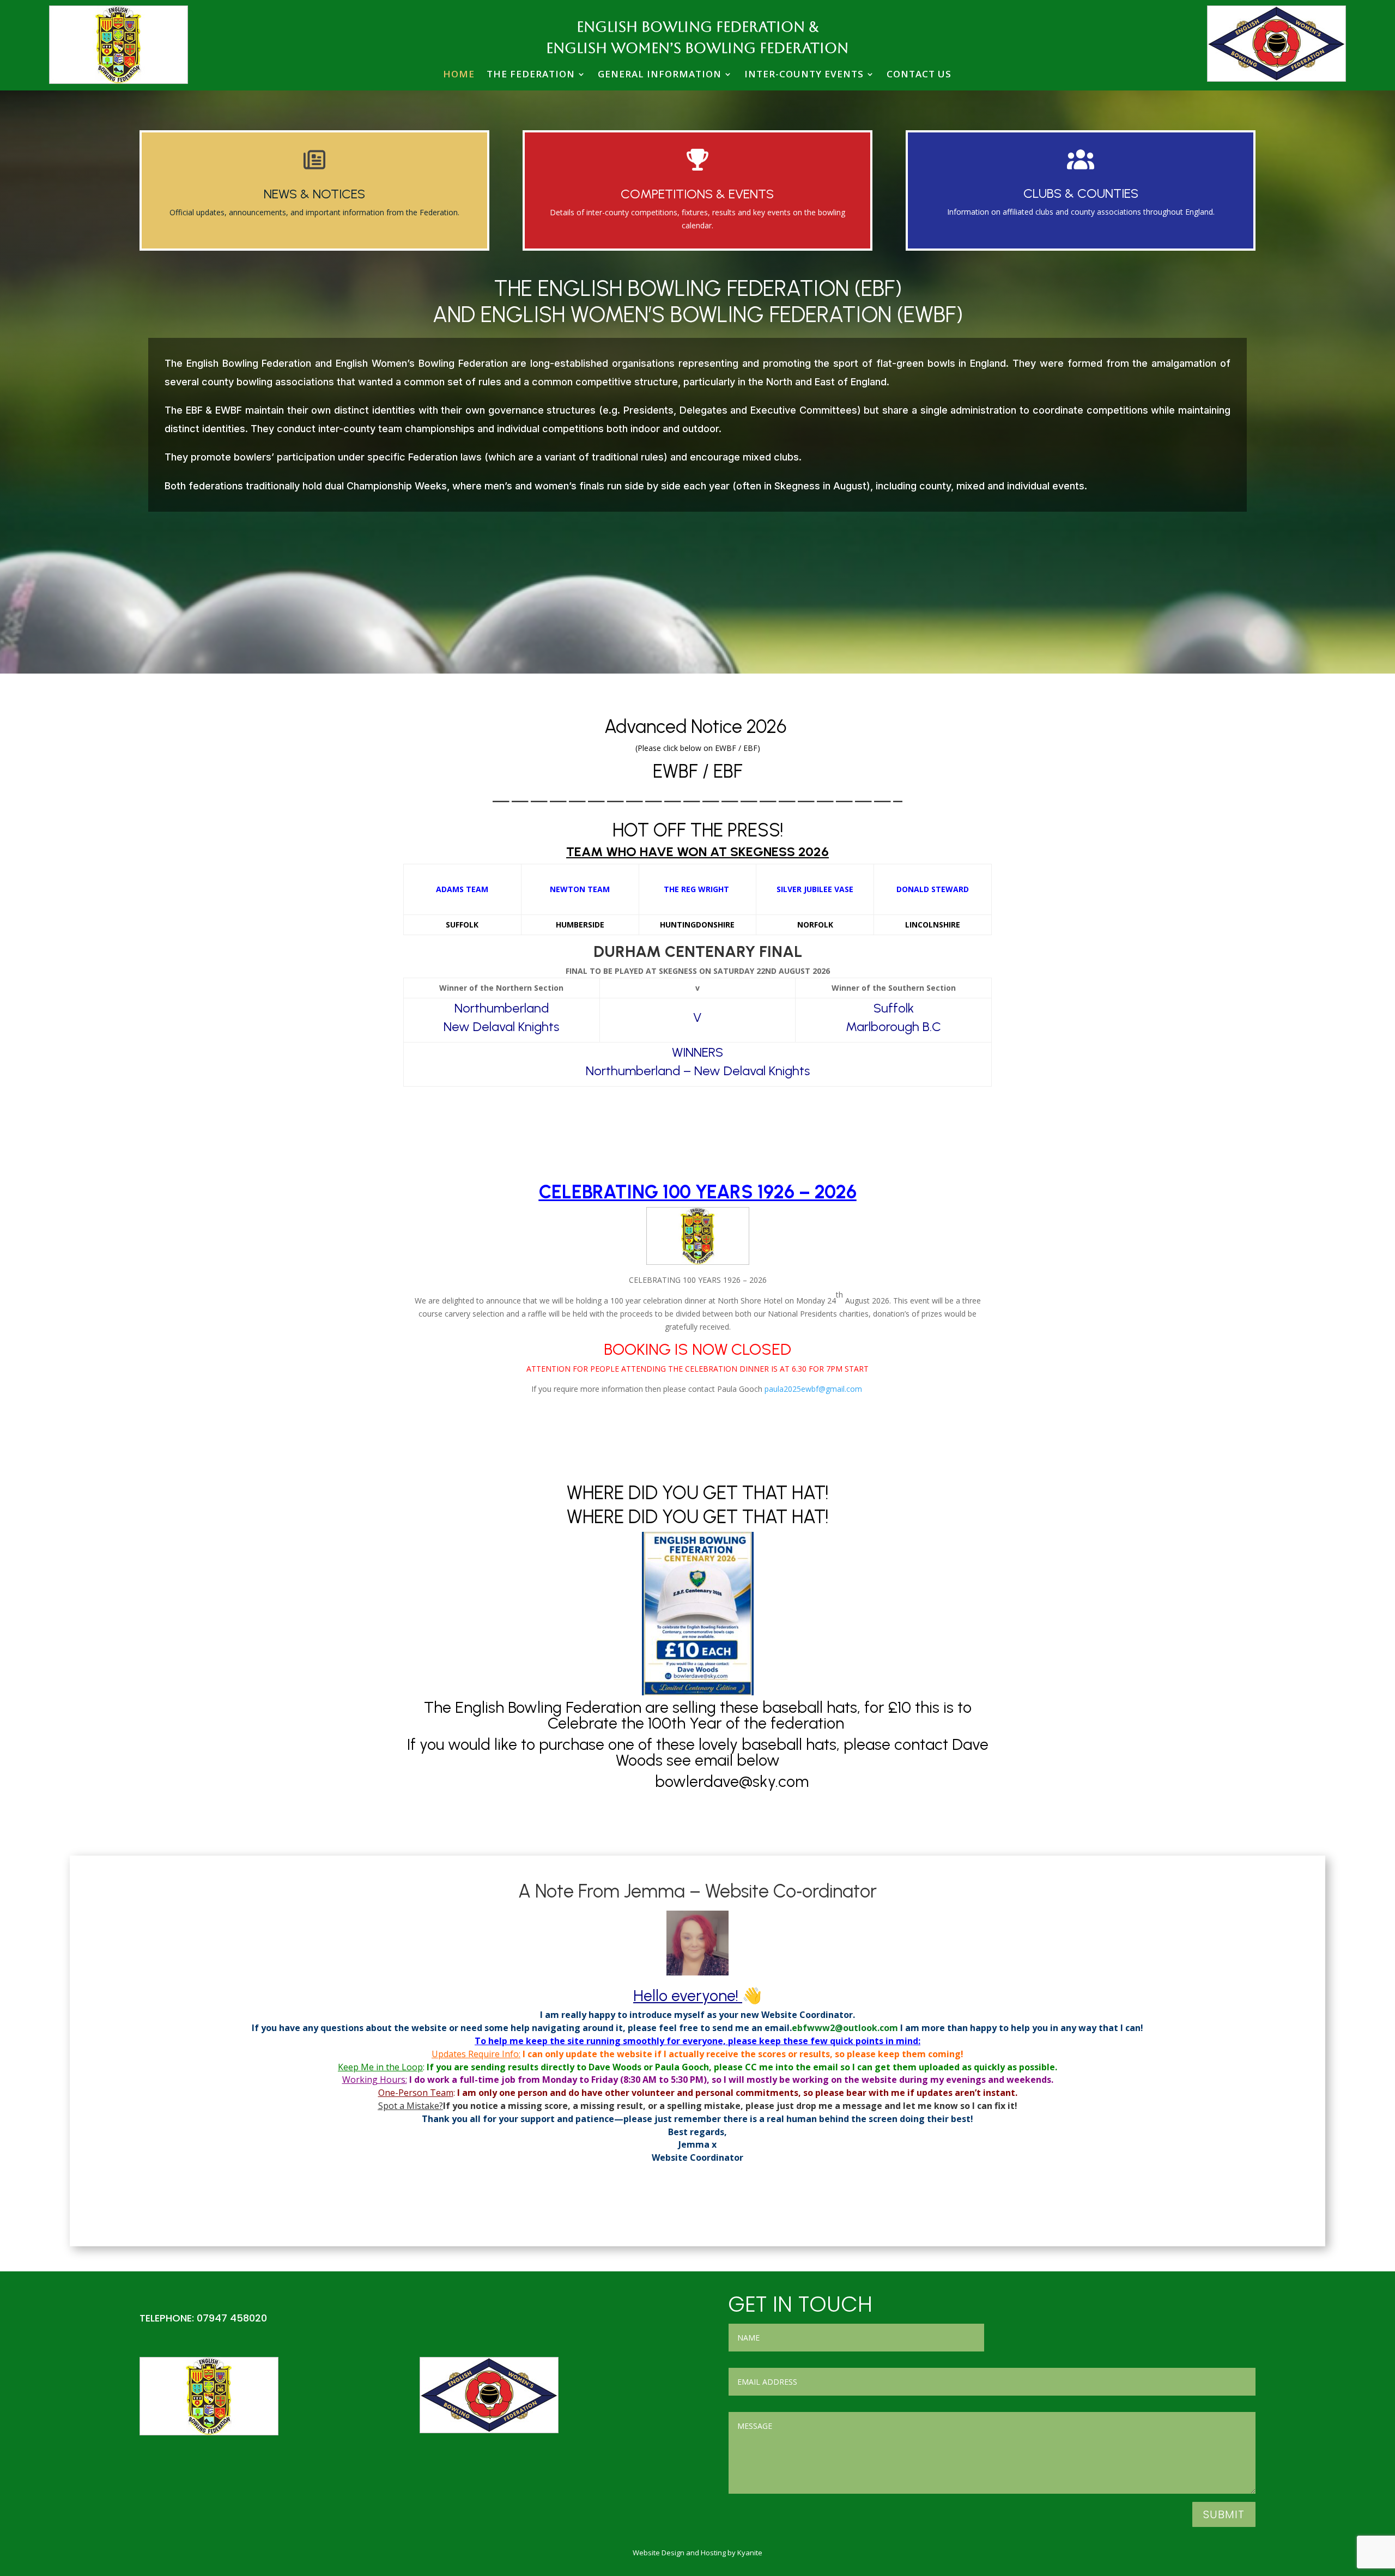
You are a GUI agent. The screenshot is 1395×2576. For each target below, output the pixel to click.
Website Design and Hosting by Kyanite (697, 2553)
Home (459, 74)
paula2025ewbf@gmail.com (813, 1389)
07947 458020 (232, 2318)
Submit (1224, 2514)
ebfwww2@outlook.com (845, 2028)
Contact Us (919, 74)
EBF (728, 771)
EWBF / (683, 771)
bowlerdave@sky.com (734, 1781)
